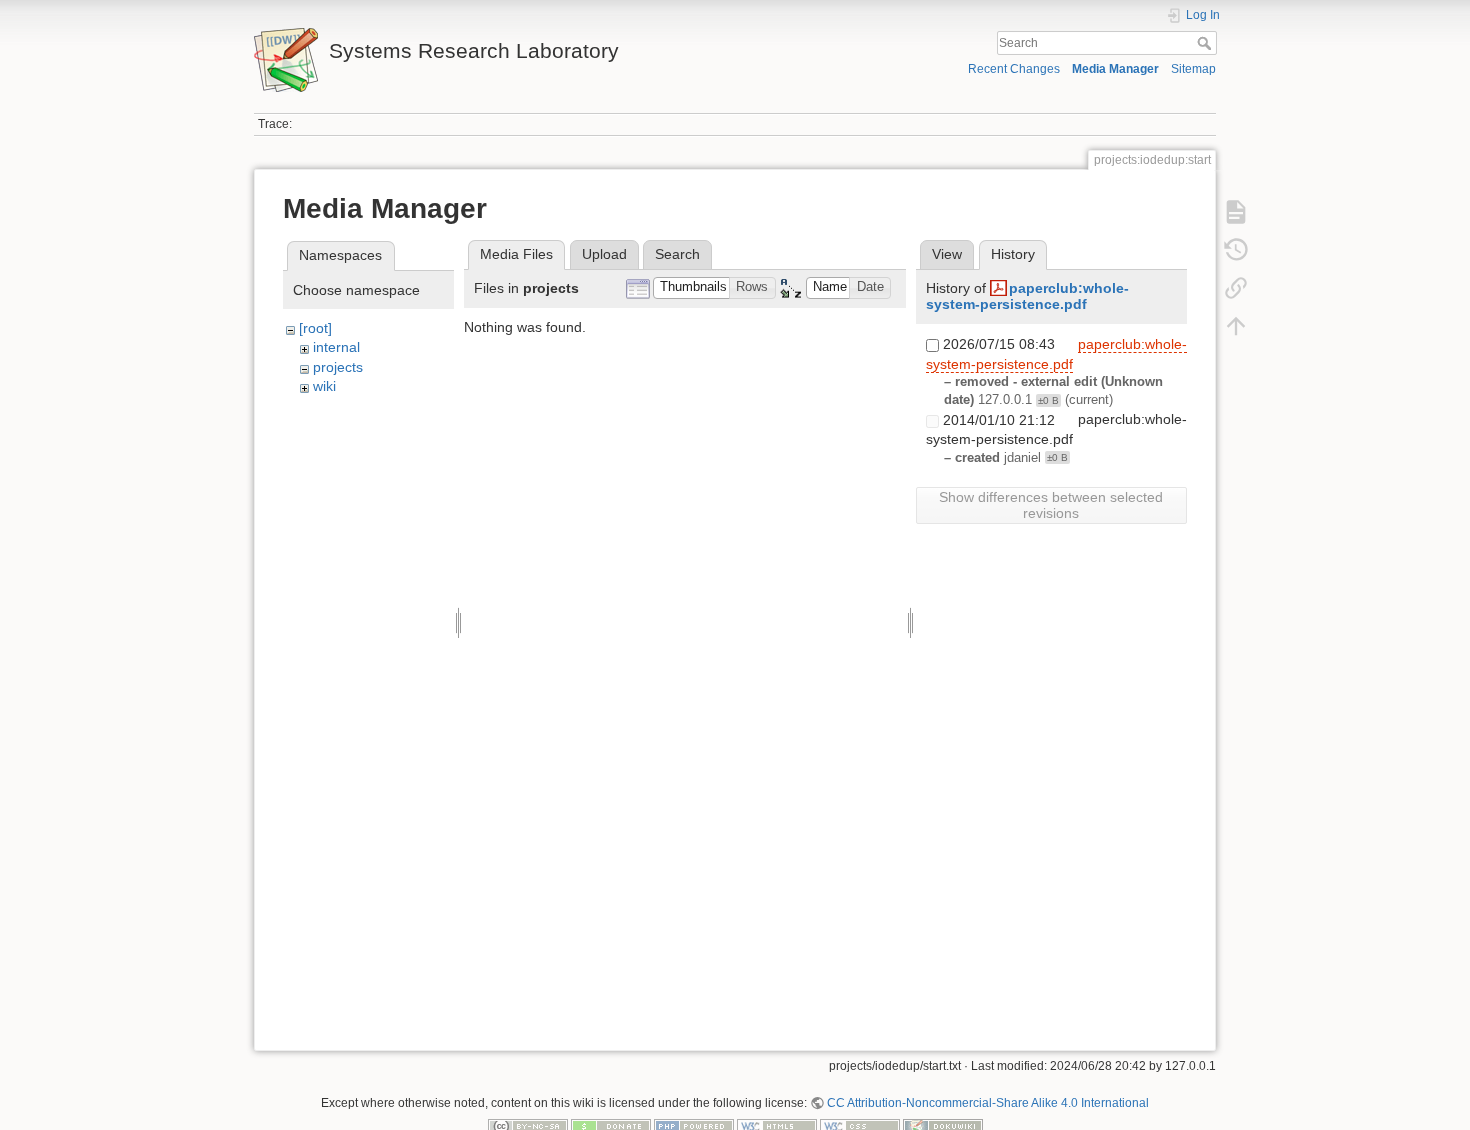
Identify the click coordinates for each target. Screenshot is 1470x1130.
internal (336, 347)
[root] (315, 328)
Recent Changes (1014, 69)
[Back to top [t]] (1236, 326)
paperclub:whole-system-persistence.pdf (1028, 296)
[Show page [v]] (1236, 212)
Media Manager (1115, 69)
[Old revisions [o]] (1236, 250)
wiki (324, 386)
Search (1206, 43)
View (947, 254)
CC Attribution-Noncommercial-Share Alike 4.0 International (988, 1103)
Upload (604, 254)
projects (338, 367)
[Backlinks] (1236, 288)
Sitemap (1193, 69)
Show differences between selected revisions (1051, 505)
